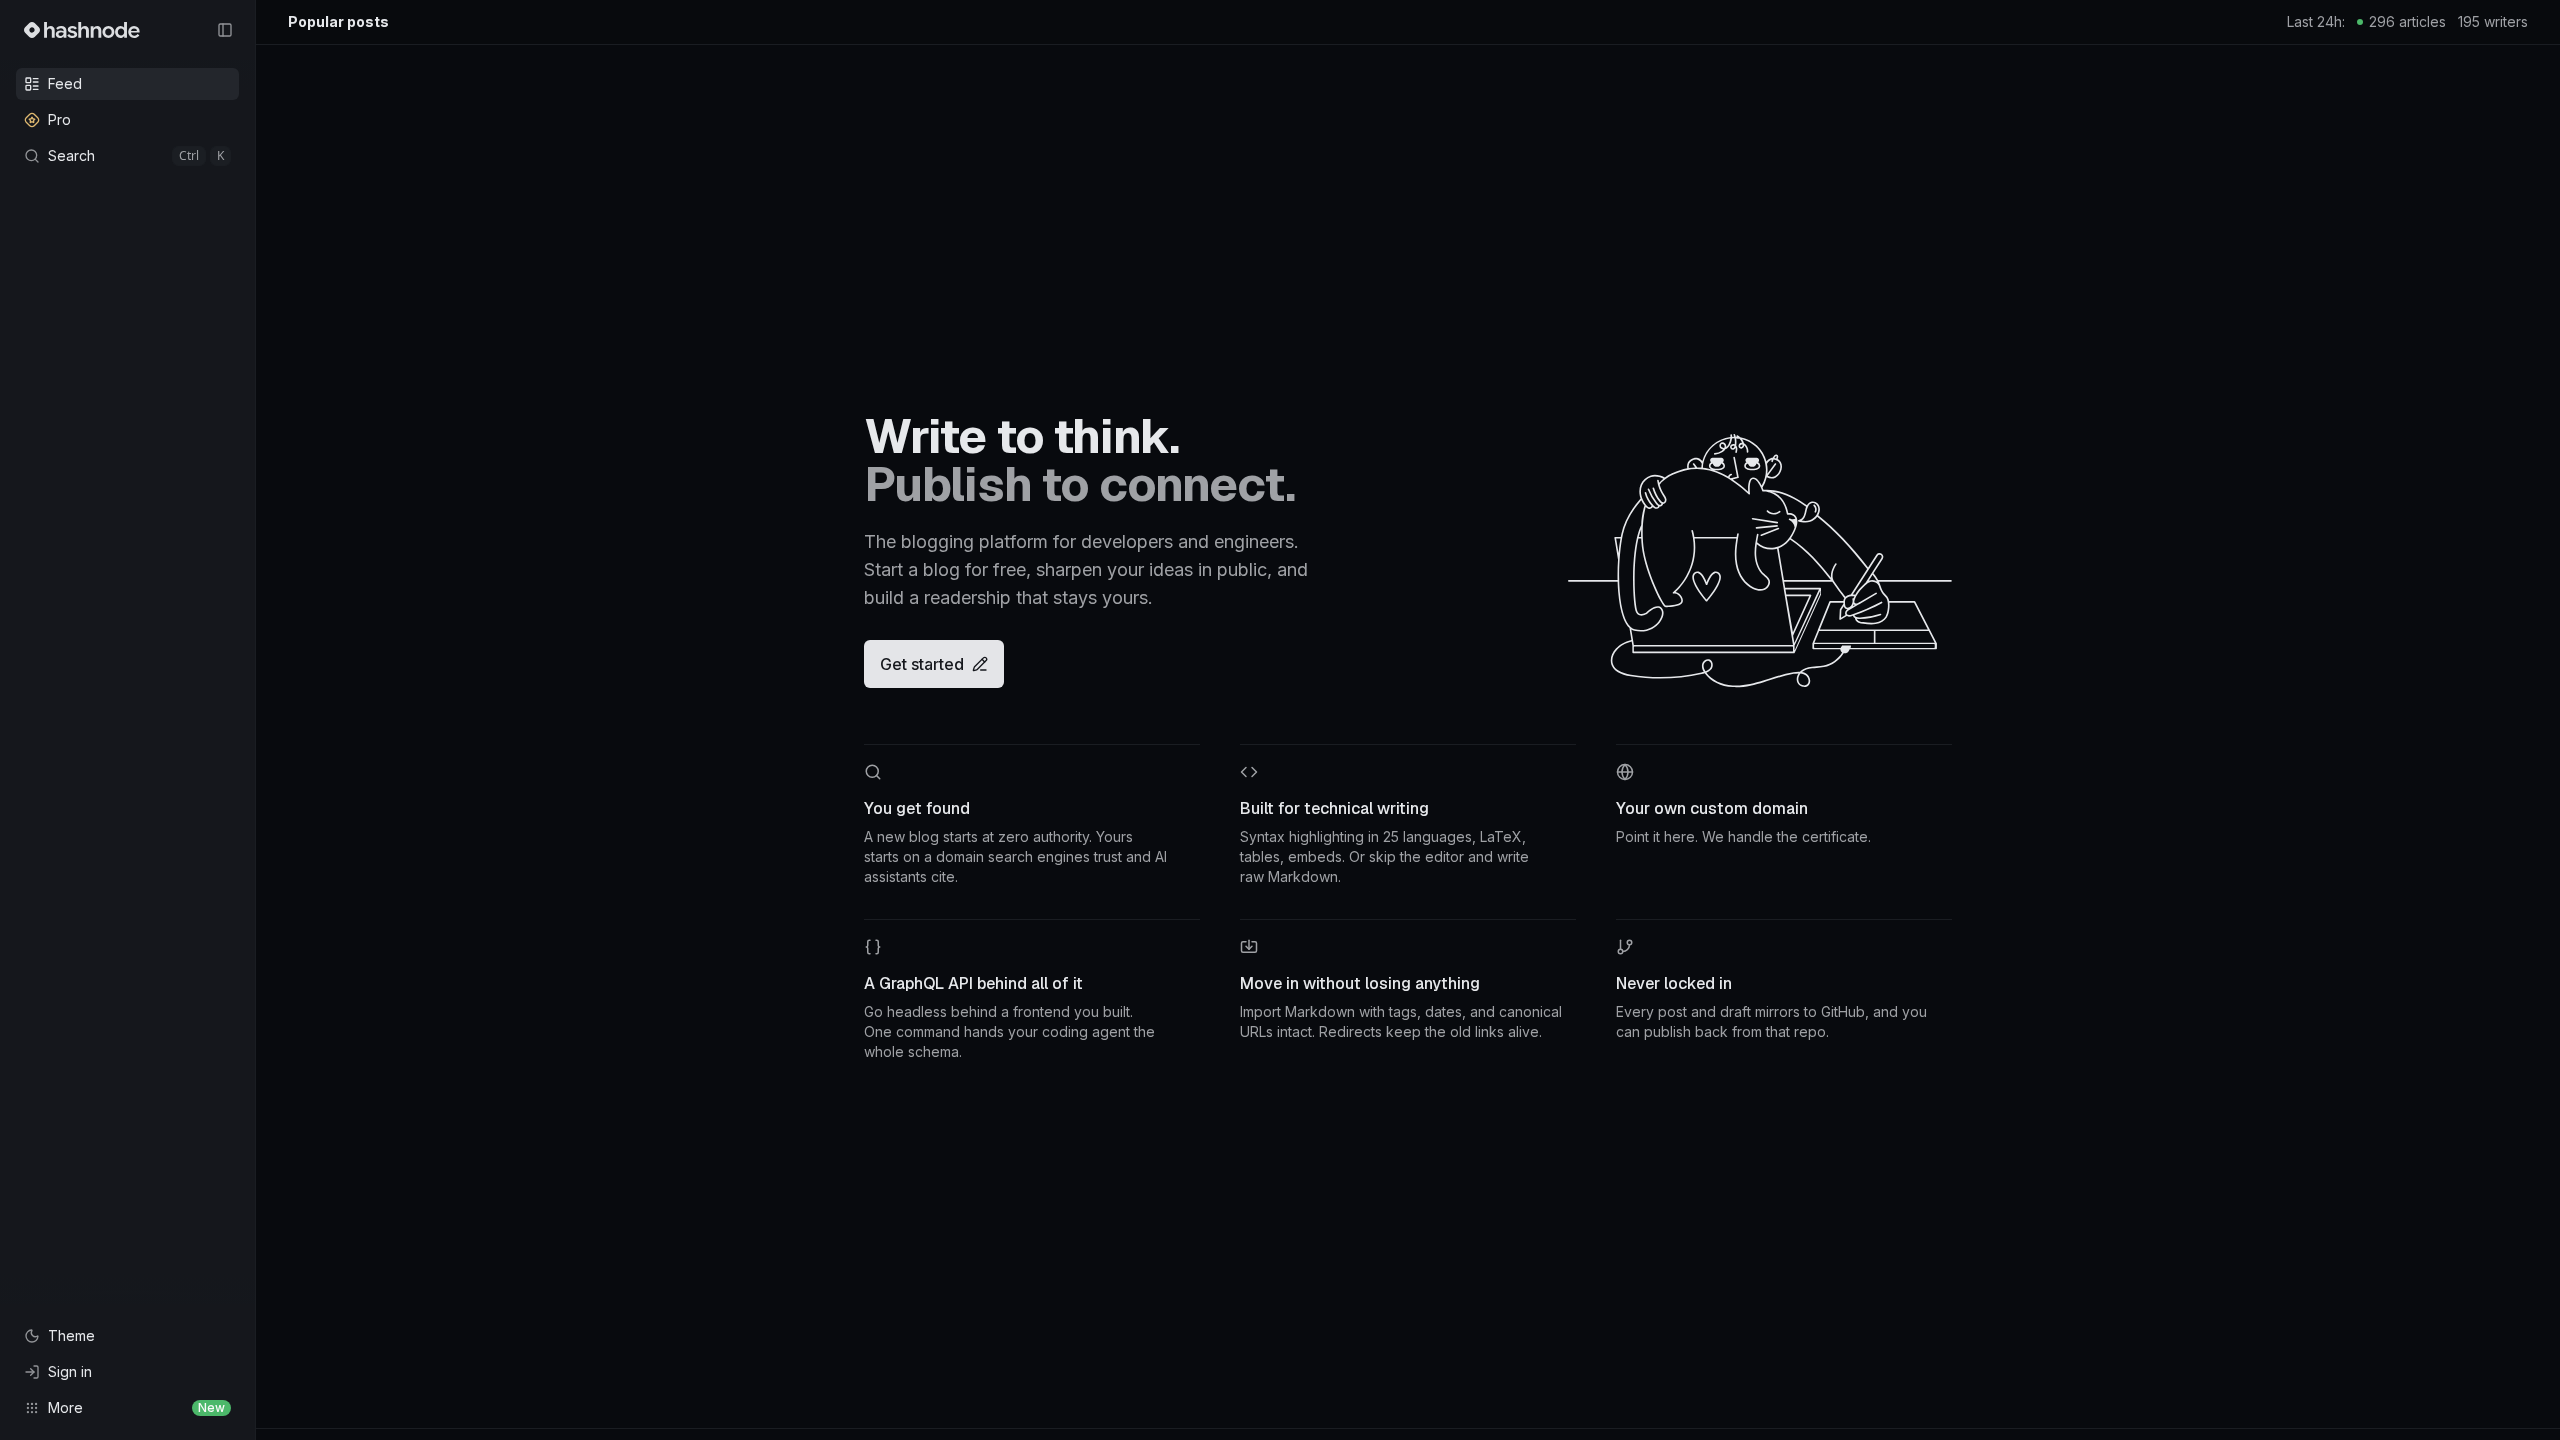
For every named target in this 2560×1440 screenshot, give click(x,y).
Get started (922, 664)
